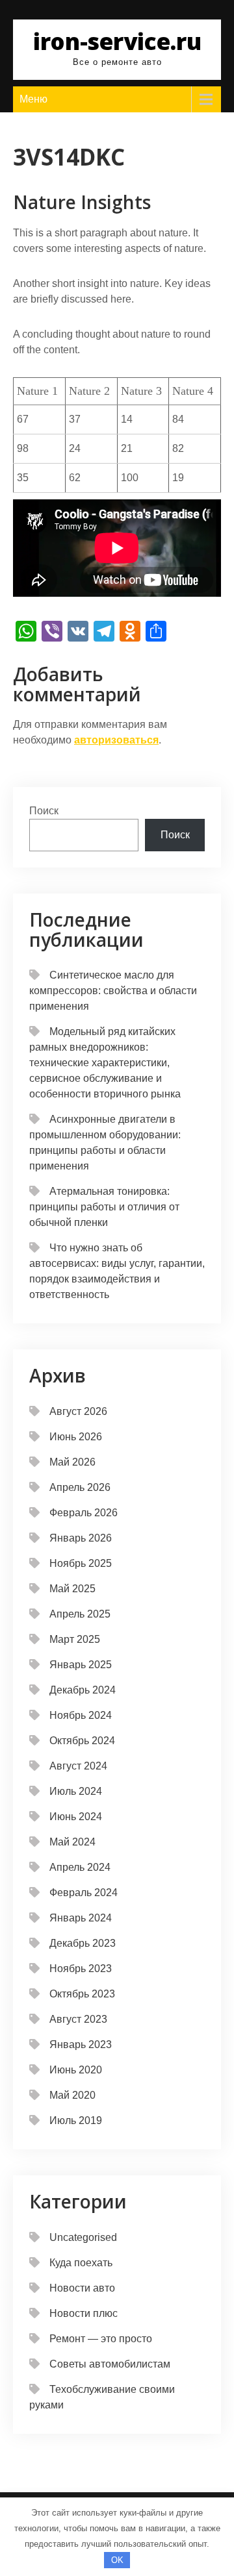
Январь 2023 (81, 2045)
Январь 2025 (81, 1665)
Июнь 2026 (76, 1437)
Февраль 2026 (84, 1513)
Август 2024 (78, 1766)
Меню (33, 99)
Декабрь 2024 (83, 1690)
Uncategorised (83, 2237)
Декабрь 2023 (83, 1943)
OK (117, 2560)
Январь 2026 (81, 1538)
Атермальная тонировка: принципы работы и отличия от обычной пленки (104, 1207)
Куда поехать (81, 2263)
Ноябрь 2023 (81, 1969)
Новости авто (82, 2288)
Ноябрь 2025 (81, 1563)
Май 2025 (72, 1589)
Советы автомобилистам (110, 2364)
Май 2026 (72, 1462)
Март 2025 (75, 1639)
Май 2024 (72, 1842)
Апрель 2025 (80, 1614)
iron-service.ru (117, 41)
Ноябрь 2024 (81, 1715)
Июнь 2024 (76, 1817)
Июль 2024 (76, 1791)
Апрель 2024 (80, 1867)
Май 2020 (72, 2095)
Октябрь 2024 (82, 1741)
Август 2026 (78, 1411)
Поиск (44, 811)
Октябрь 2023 (82, 1994)
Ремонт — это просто (101, 2339)
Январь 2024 (81, 1918)
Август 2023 (78, 2019)
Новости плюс (84, 2313)
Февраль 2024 (84, 1893)
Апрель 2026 (80, 1487)
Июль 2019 (76, 2120)
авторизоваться (116, 740)
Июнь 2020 (76, 2070)
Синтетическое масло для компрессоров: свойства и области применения (113, 991)
